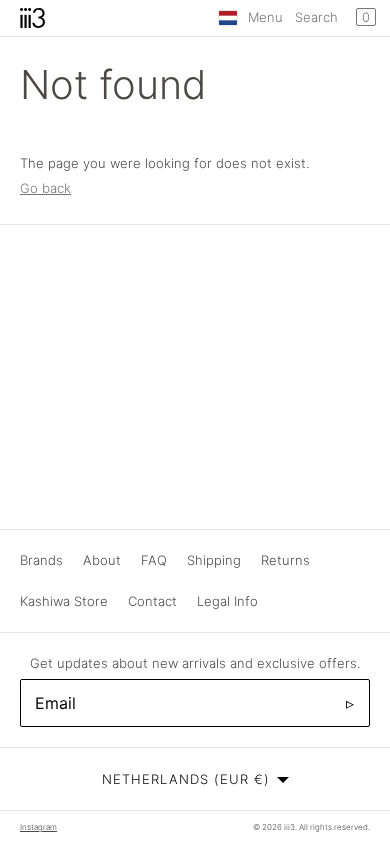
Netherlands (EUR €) (186, 779)
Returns (285, 560)
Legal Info (227, 601)
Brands (41, 560)
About (102, 560)
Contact (152, 601)
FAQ (154, 560)
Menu (265, 17)
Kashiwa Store (64, 601)
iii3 (289, 827)
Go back (45, 188)
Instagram (38, 827)
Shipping (214, 560)
